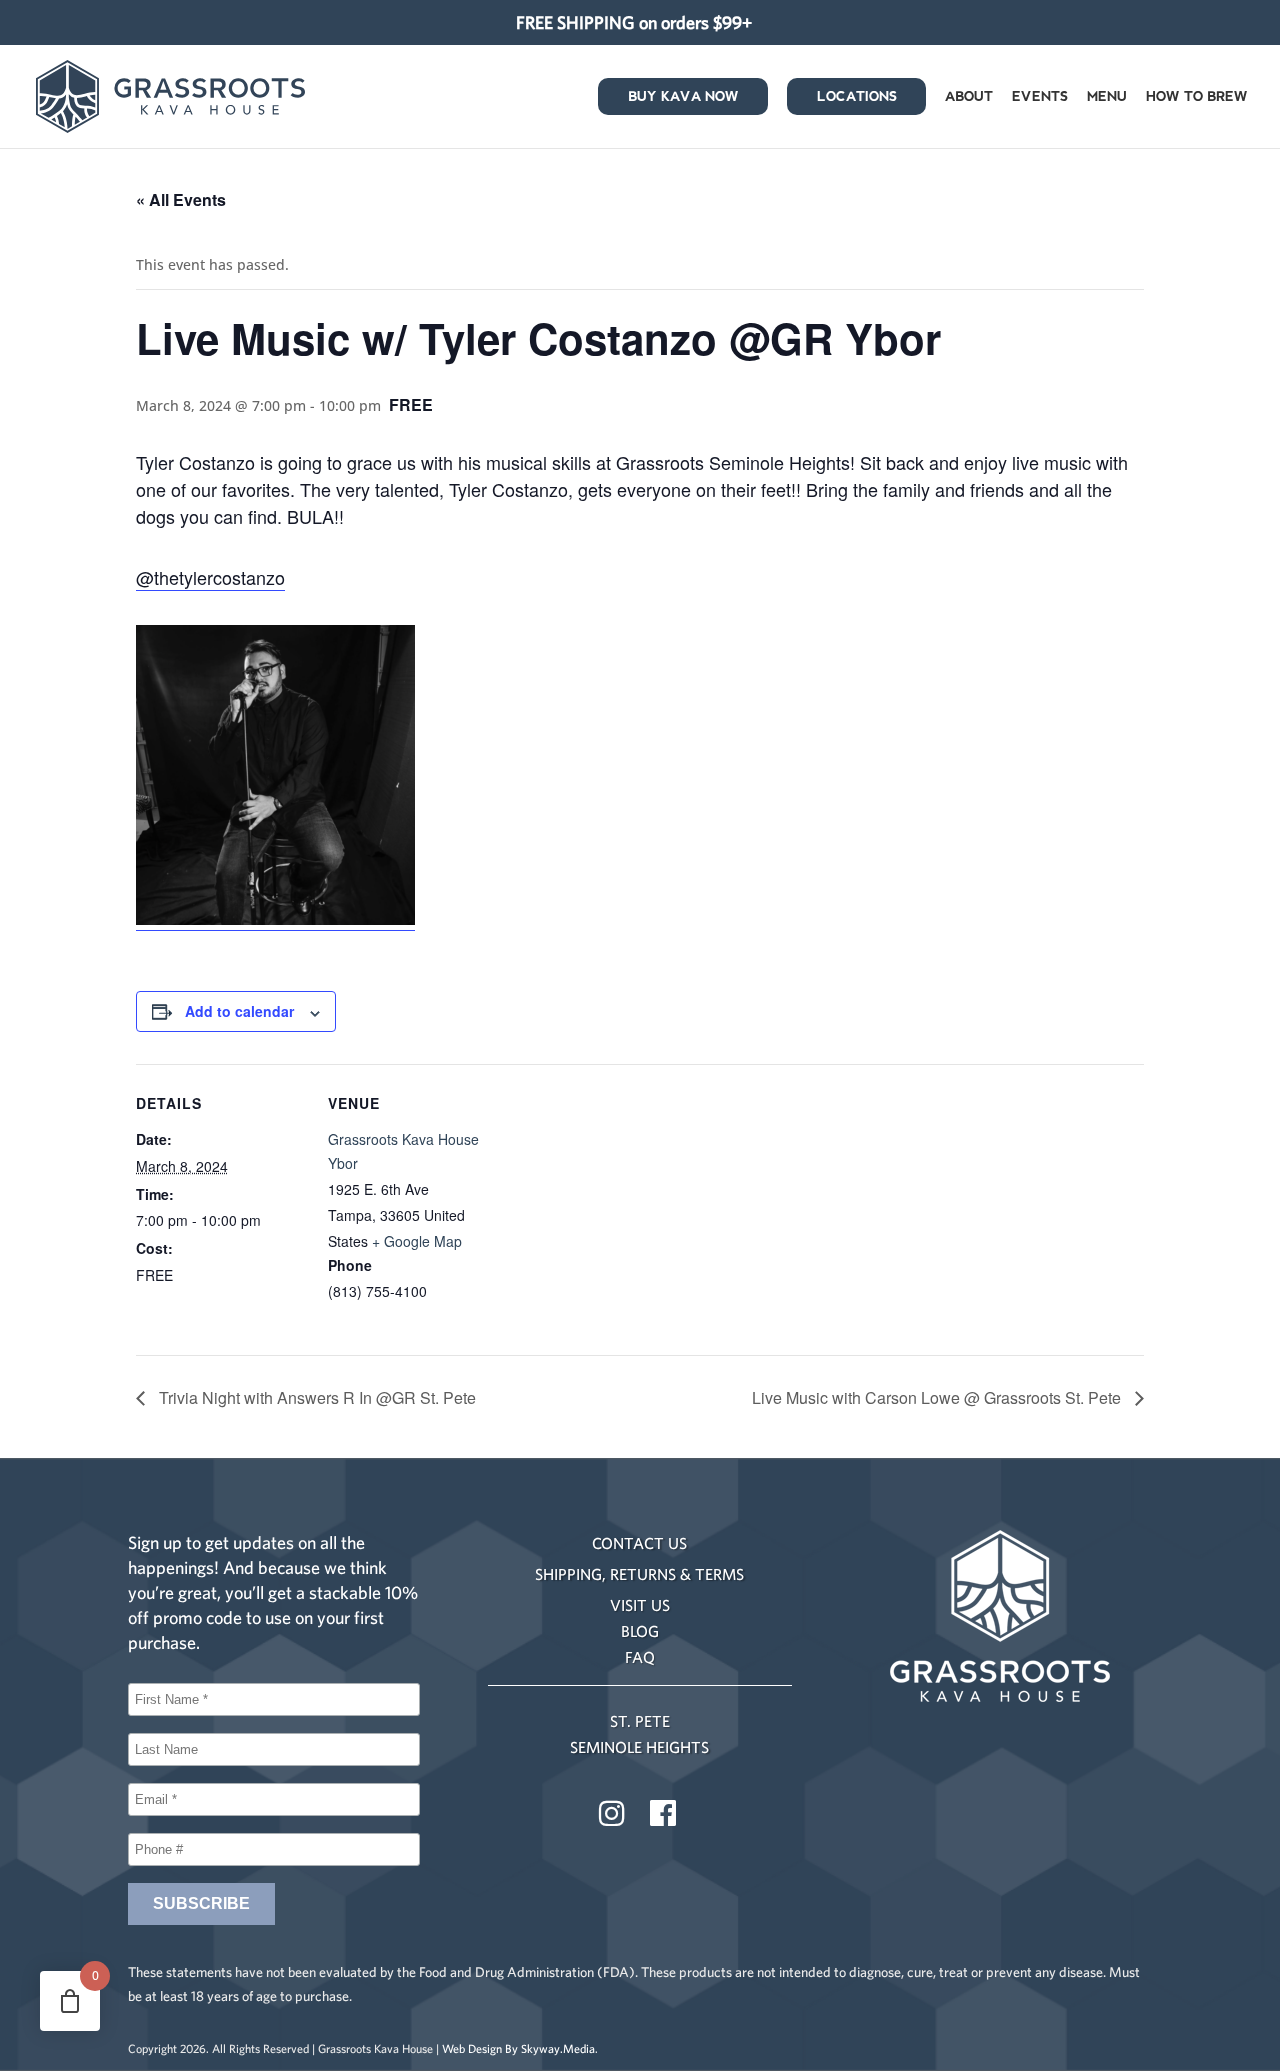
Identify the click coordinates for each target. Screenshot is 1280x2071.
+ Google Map (417, 1241)
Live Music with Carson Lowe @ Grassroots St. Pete (938, 1397)
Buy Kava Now (683, 98)
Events (1040, 98)
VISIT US (640, 1605)
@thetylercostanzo (210, 577)
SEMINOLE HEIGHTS (639, 1747)
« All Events (181, 199)
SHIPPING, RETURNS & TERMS (639, 1574)
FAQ (640, 1657)
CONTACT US (639, 1543)
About (969, 98)
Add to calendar (239, 1011)
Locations (857, 98)
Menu (1107, 98)
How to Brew (1197, 98)
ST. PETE (640, 1721)
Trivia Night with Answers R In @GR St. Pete (315, 1397)
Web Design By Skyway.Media (518, 2048)
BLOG (640, 1631)
